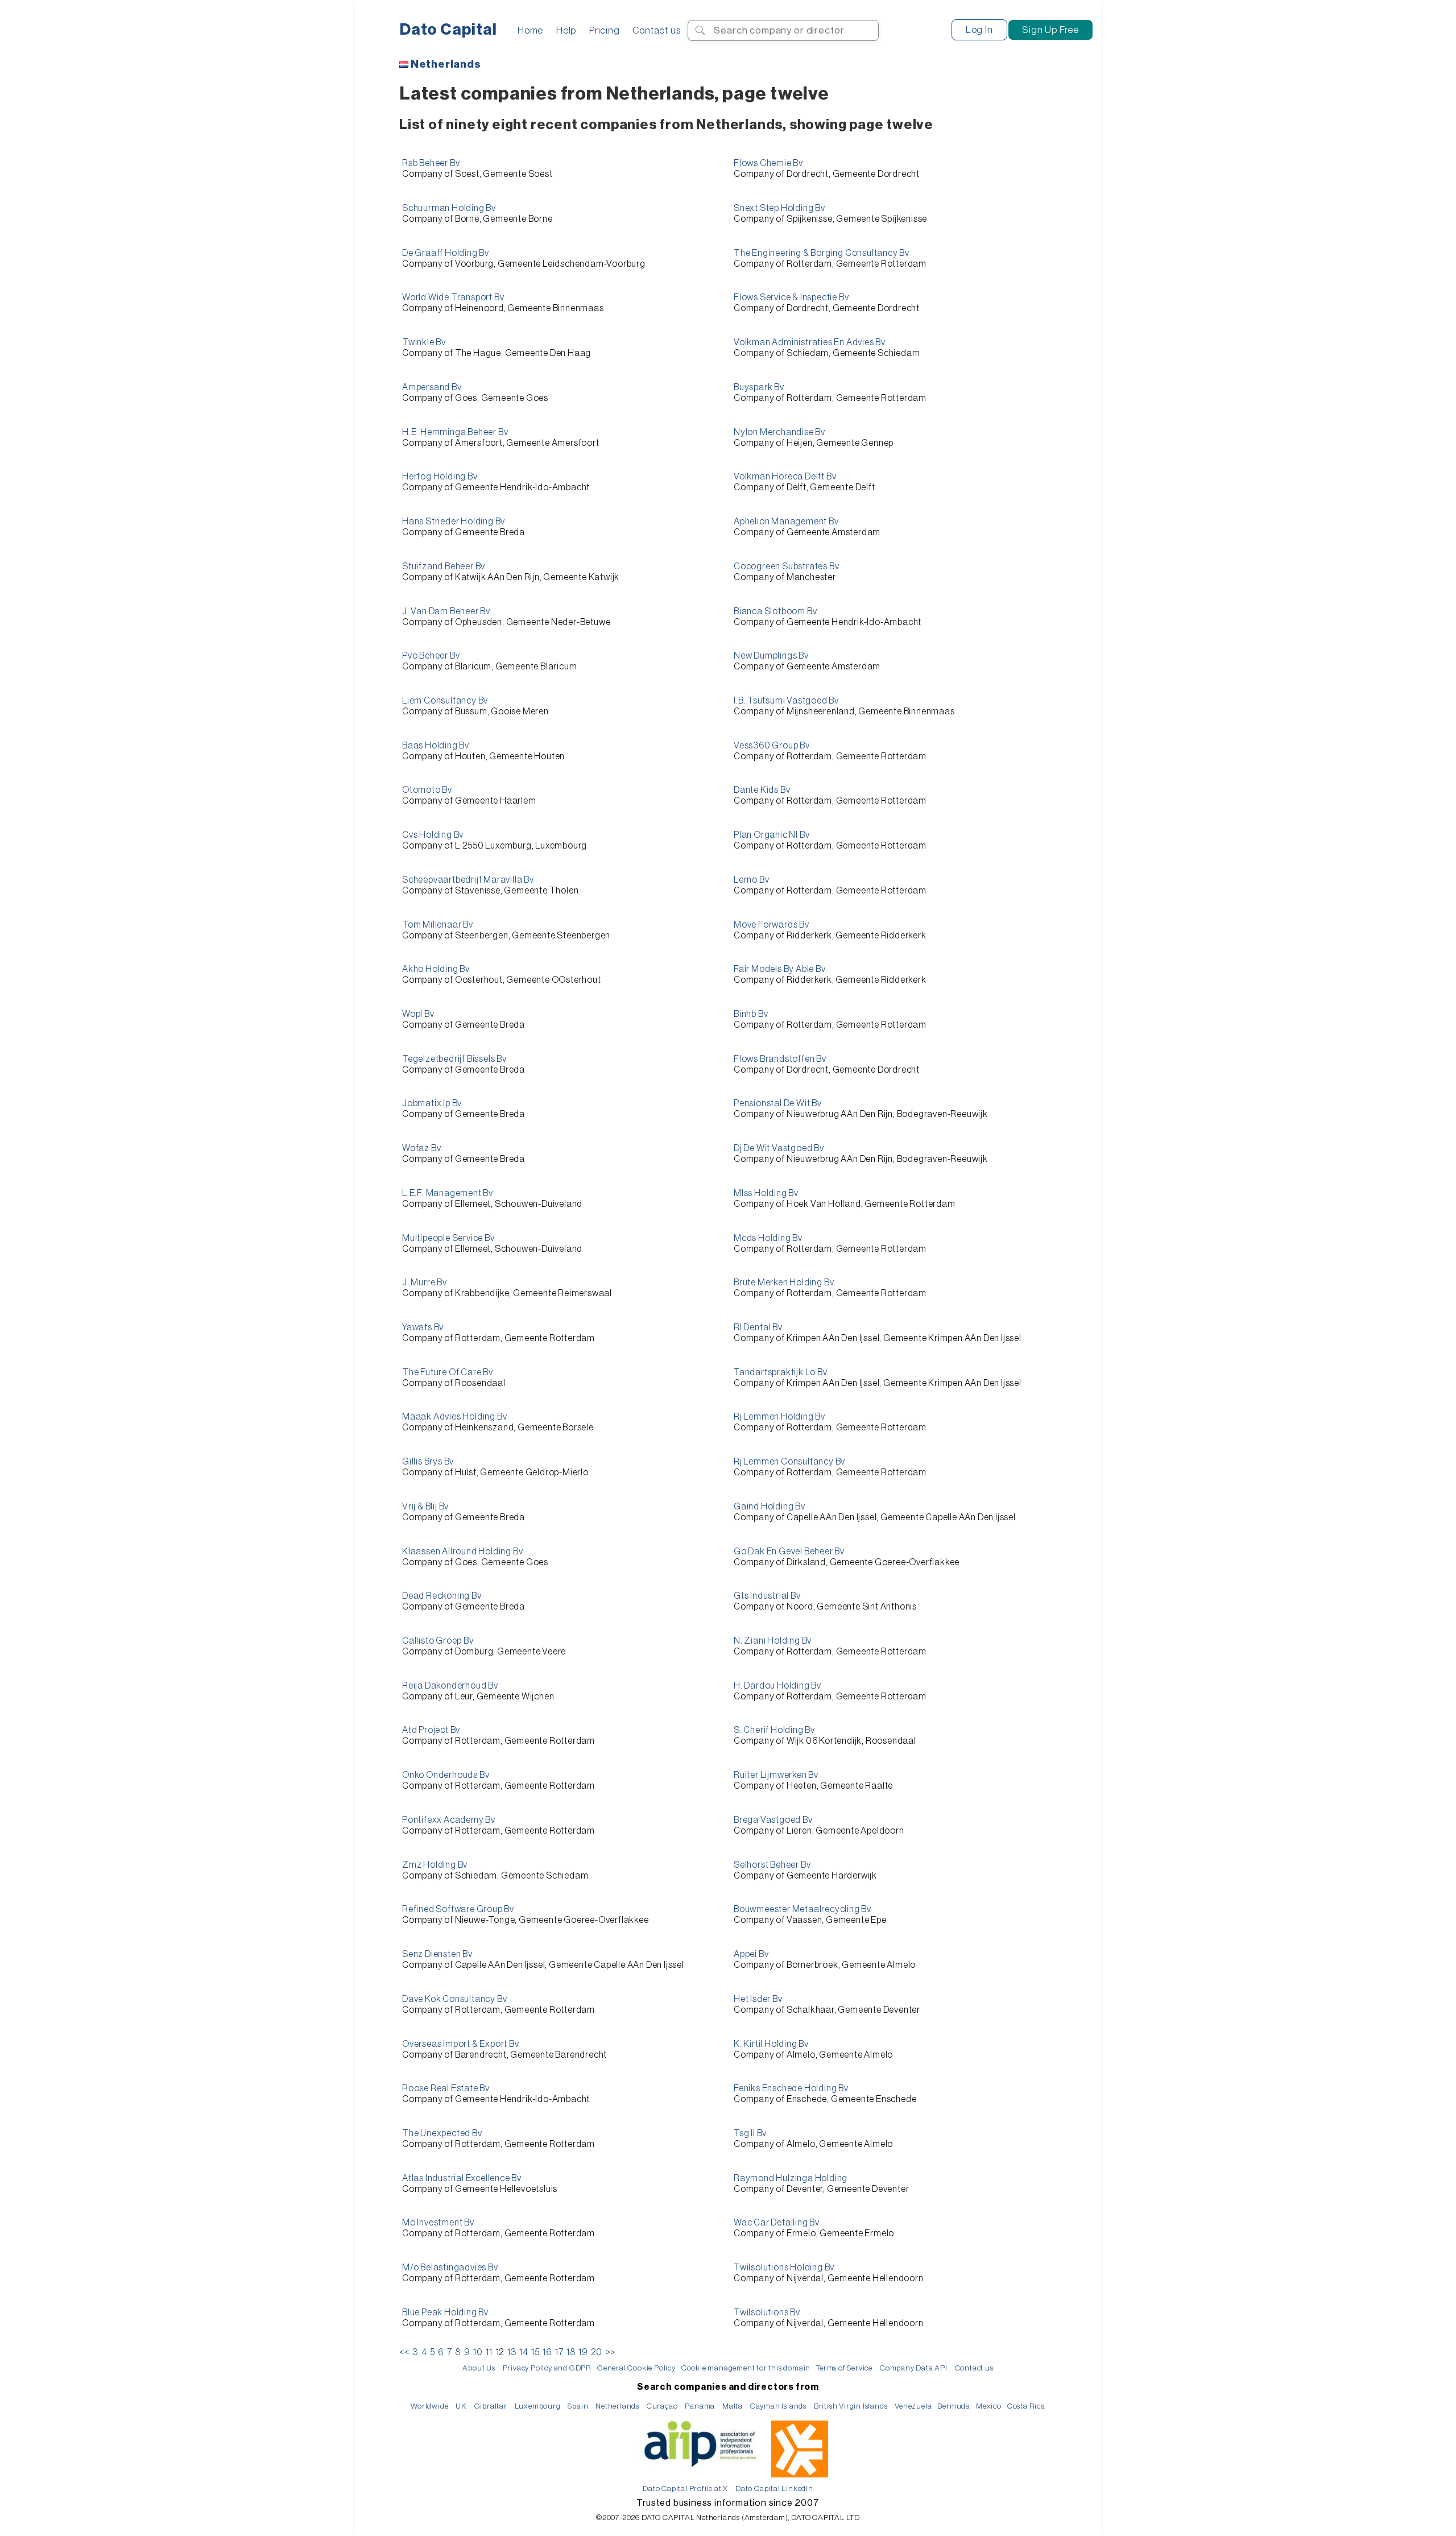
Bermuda (954, 2406)
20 (597, 2352)
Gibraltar (491, 2406)
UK (461, 2406)
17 (559, 2352)
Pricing (605, 30)
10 (478, 2352)
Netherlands (446, 64)
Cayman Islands (778, 2406)
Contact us (656, 30)
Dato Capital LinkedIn (774, 2489)
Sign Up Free (1050, 30)
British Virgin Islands (851, 2406)
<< (404, 2352)
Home (530, 30)
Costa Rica (1026, 2406)
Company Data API (914, 2368)
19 (583, 2352)
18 (571, 2352)
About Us (479, 2368)
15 (535, 2352)
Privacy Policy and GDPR (547, 2368)
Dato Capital (448, 30)
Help (566, 30)
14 (524, 2352)
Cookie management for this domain (746, 2368)
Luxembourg (538, 2406)
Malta (733, 2406)
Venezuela (913, 2406)
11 (489, 2352)
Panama (700, 2406)
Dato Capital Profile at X (685, 2489)
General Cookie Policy (636, 2368)
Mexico (989, 2406)
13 (512, 2352)
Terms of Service (844, 2368)
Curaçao (662, 2406)
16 (547, 2352)
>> (611, 2352)
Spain (578, 2406)
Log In (979, 30)
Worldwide (429, 2406)
